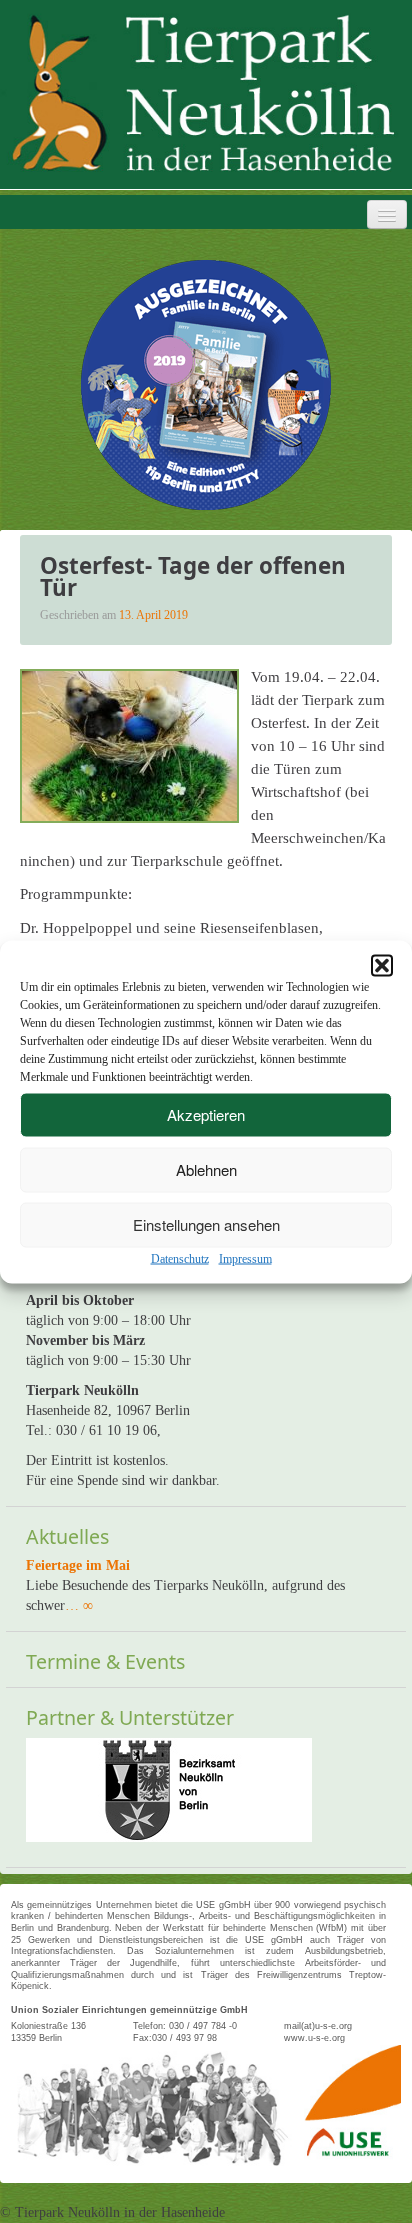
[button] (382, 965)
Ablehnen (206, 1169)
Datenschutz (180, 1258)
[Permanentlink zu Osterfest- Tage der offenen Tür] (129, 744)
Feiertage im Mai (78, 1565)
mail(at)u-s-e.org (318, 2026)
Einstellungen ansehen (206, 1224)
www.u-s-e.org (314, 2038)
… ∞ (79, 1605)
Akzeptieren (206, 1114)
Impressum (245, 1258)
